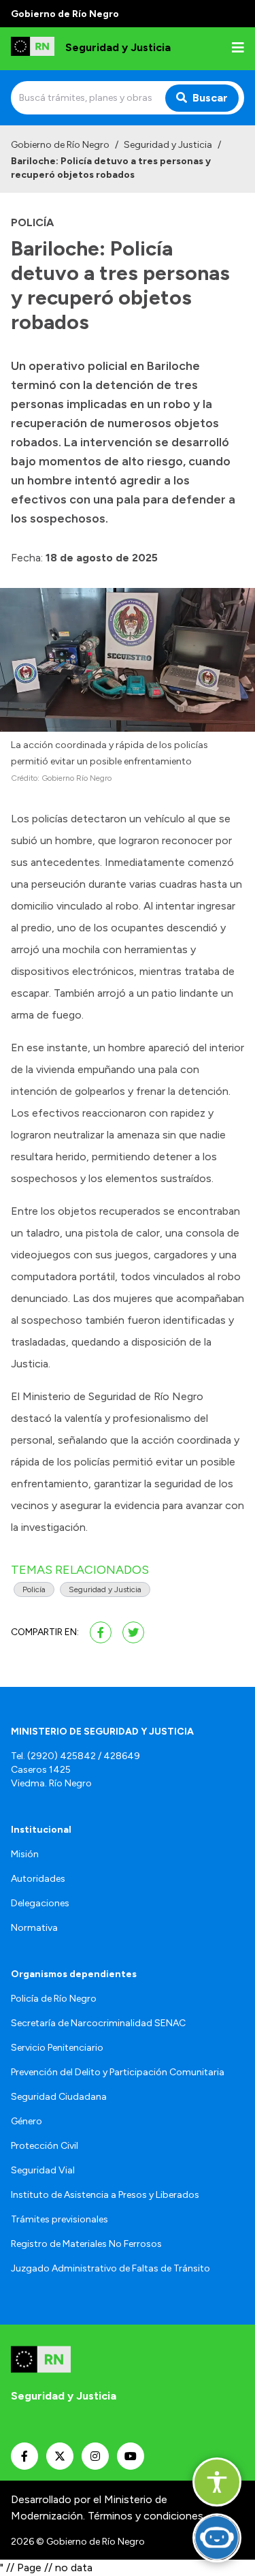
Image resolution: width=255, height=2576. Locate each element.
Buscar (210, 98)
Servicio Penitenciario (57, 2048)
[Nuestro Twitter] (60, 2456)
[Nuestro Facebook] (24, 2456)
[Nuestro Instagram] (95, 2456)
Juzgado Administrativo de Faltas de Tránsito (111, 2268)
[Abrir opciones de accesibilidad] (217, 2482)
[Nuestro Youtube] (131, 2456)
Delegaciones (40, 1903)
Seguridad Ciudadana (59, 2097)
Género (27, 2121)
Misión (25, 1854)
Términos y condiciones (146, 2516)
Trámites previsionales (60, 2219)
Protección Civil (45, 2146)
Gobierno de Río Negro (60, 145)
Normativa (34, 1928)
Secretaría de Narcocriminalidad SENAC (98, 2023)
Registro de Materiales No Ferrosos (86, 2244)
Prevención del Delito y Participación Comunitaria (118, 2072)
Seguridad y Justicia (168, 145)
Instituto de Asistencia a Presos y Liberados (105, 2195)
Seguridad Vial (43, 2170)
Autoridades (38, 1879)
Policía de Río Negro (54, 1999)
